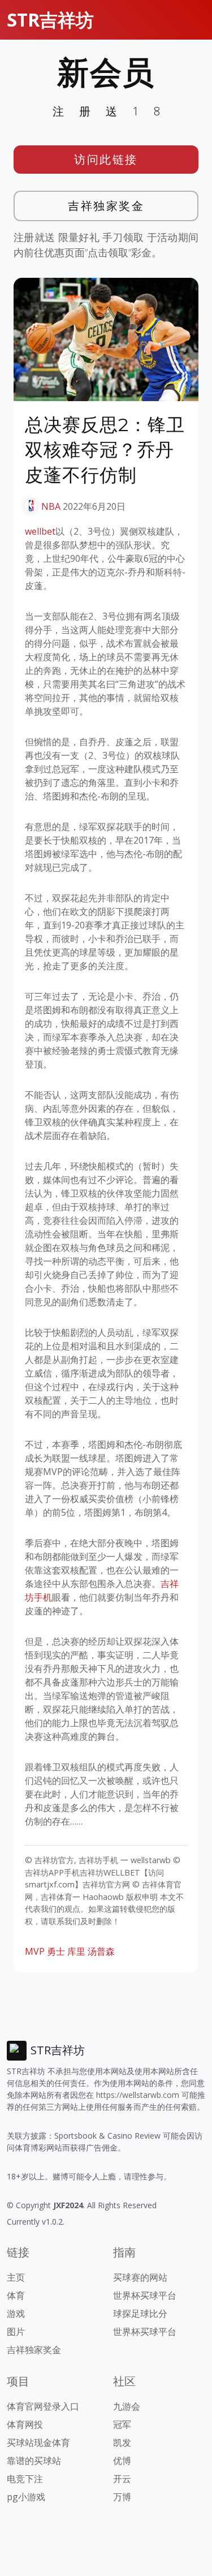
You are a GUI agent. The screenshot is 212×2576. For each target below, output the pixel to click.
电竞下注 (25, 2479)
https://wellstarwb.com (138, 2095)
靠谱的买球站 (34, 2461)
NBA (51, 506)
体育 (16, 2295)
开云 (122, 2479)
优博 (122, 2461)
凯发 (122, 2442)
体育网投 (25, 2424)
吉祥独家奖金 (106, 206)
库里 (76, 1951)
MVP (35, 1951)
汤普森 (101, 1951)
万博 (122, 2497)
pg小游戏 (26, 2497)
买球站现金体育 (38, 2442)
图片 (16, 2332)
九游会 (127, 2406)
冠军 (122, 2424)
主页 (16, 2277)
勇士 (56, 1951)
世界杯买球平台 (145, 2295)
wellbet (40, 531)
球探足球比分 (140, 2313)
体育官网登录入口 (43, 2406)
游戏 (16, 2313)
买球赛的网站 (140, 2277)
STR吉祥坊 (50, 20)
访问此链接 (106, 159)
